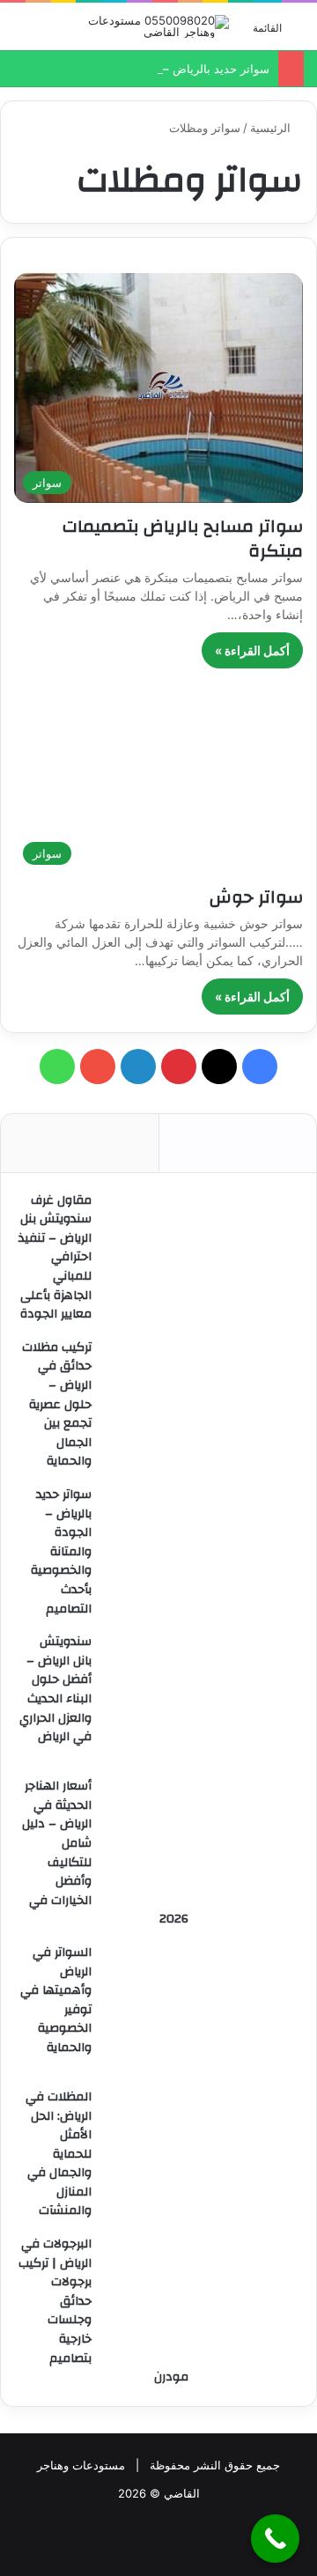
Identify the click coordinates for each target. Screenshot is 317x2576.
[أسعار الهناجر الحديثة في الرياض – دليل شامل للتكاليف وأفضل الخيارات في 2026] (202, 1842)
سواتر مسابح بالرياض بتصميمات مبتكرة (183, 539)
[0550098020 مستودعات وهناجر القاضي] (158, 26)
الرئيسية (272, 128)
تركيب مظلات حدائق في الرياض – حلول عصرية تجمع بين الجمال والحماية (57, 1405)
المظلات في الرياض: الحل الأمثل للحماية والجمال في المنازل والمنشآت (59, 2154)
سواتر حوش (254, 897)
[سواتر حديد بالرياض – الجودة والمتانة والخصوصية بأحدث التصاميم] (202, 1551)
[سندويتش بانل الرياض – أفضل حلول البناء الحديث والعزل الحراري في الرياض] (202, 1698)
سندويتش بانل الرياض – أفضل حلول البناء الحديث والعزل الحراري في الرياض (55, 1689)
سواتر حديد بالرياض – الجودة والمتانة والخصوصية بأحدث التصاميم (61, 1552)
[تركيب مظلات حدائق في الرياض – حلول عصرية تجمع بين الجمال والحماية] (202, 1404)
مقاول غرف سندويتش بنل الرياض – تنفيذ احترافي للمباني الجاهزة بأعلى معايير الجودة (55, 1258)
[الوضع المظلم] (22, 33)
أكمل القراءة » (252, 650)
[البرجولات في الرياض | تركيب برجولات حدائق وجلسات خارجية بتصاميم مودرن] (202, 2300)
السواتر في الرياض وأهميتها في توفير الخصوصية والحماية (56, 2000)
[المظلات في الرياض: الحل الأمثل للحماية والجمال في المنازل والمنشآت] (202, 2153)
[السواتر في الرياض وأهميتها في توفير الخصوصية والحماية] (202, 2009)
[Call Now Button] (275, 2539)
